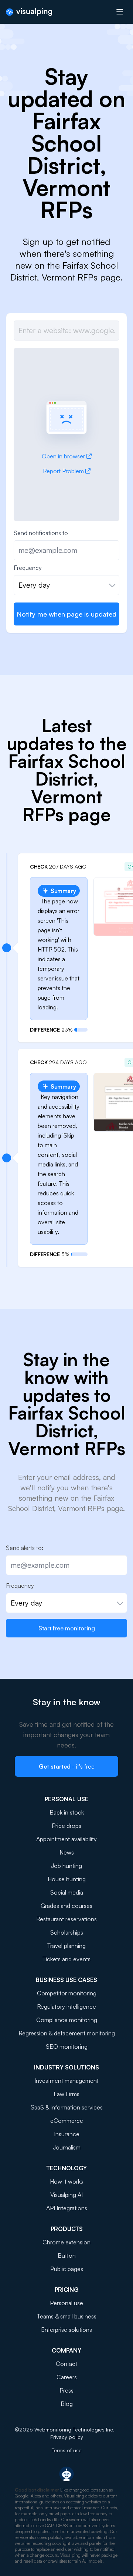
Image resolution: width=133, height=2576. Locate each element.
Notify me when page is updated (66, 614)
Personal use (66, 2303)
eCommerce (67, 2121)
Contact (66, 2364)
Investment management (66, 2081)
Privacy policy (67, 2437)
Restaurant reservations (66, 1919)
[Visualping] (29, 12)
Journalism (67, 2147)
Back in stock (67, 1812)
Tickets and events (66, 1959)
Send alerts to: (25, 1548)
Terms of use (67, 2450)
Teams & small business (67, 2316)
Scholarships (67, 1932)
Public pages (67, 2269)
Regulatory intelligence (66, 2006)
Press (66, 2390)
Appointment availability (66, 1839)
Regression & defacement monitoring (67, 2033)
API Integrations (67, 2208)
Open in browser (63, 456)
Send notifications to (41, 533)
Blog (67, 2404)
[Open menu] (120, 12)
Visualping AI (66, 2195)
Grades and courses (66, 1906)
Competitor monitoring (67, 1993)
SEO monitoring (67, 2046)
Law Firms (66, 2094)
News (67, 1852)
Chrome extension (66, 2242)
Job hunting (66, 1866)
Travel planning (66, 1946)
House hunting (67, 1879)
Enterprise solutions (66, 2330)
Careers (67, 2377)
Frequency (28, 568)
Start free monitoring (67, 1628)
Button (67, 2255)
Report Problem (63, 471)
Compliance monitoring (67, 2020)
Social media (67, 1892)
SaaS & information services (67, 2107)
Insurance (67, 2134)
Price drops (66, 1826)
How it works (66, 2181)
